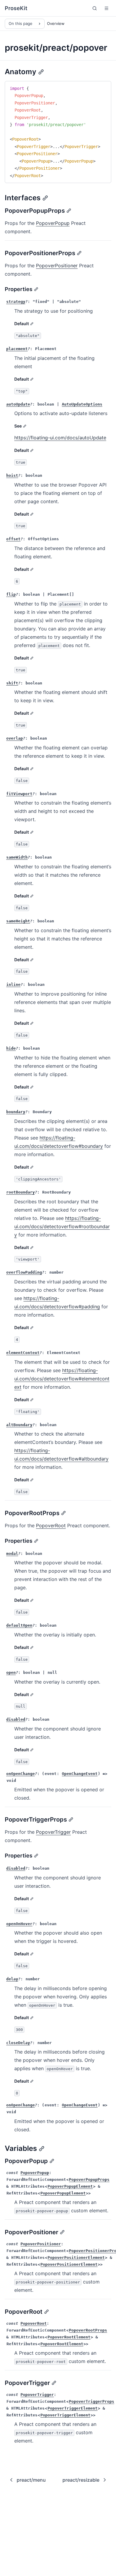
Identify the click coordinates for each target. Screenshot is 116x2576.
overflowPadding (24, 1272)
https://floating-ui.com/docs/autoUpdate (60, 438)
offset (13, 539)
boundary (16, 1112)
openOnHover (19, 1924)
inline (13, 985)
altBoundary (19, 1425)
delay (12, 1979)
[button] (106, 8)
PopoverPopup (53, 223)
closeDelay (18, 2043)
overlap (15, 738)
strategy (16, 302)
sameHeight (18, 921)
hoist (12, 475)
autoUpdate (18, 404)
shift (12, 683)
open (11, 1672)
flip (11, 594)
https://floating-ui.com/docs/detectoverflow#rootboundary (62, 1226)
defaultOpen (19, 1625)
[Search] (95, 8)
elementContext (23, 1353)
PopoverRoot (51, 1525)
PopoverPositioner (57, 266)
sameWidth (17, 857)
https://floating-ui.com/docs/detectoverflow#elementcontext (62, 1379)
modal (12, 1554)
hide (11, 1048)
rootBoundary (21, 1192)
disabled (16, 1719)
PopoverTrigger (53, 1832)
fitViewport (19, 794)
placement (17, 349)
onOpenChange (21, 1774)
